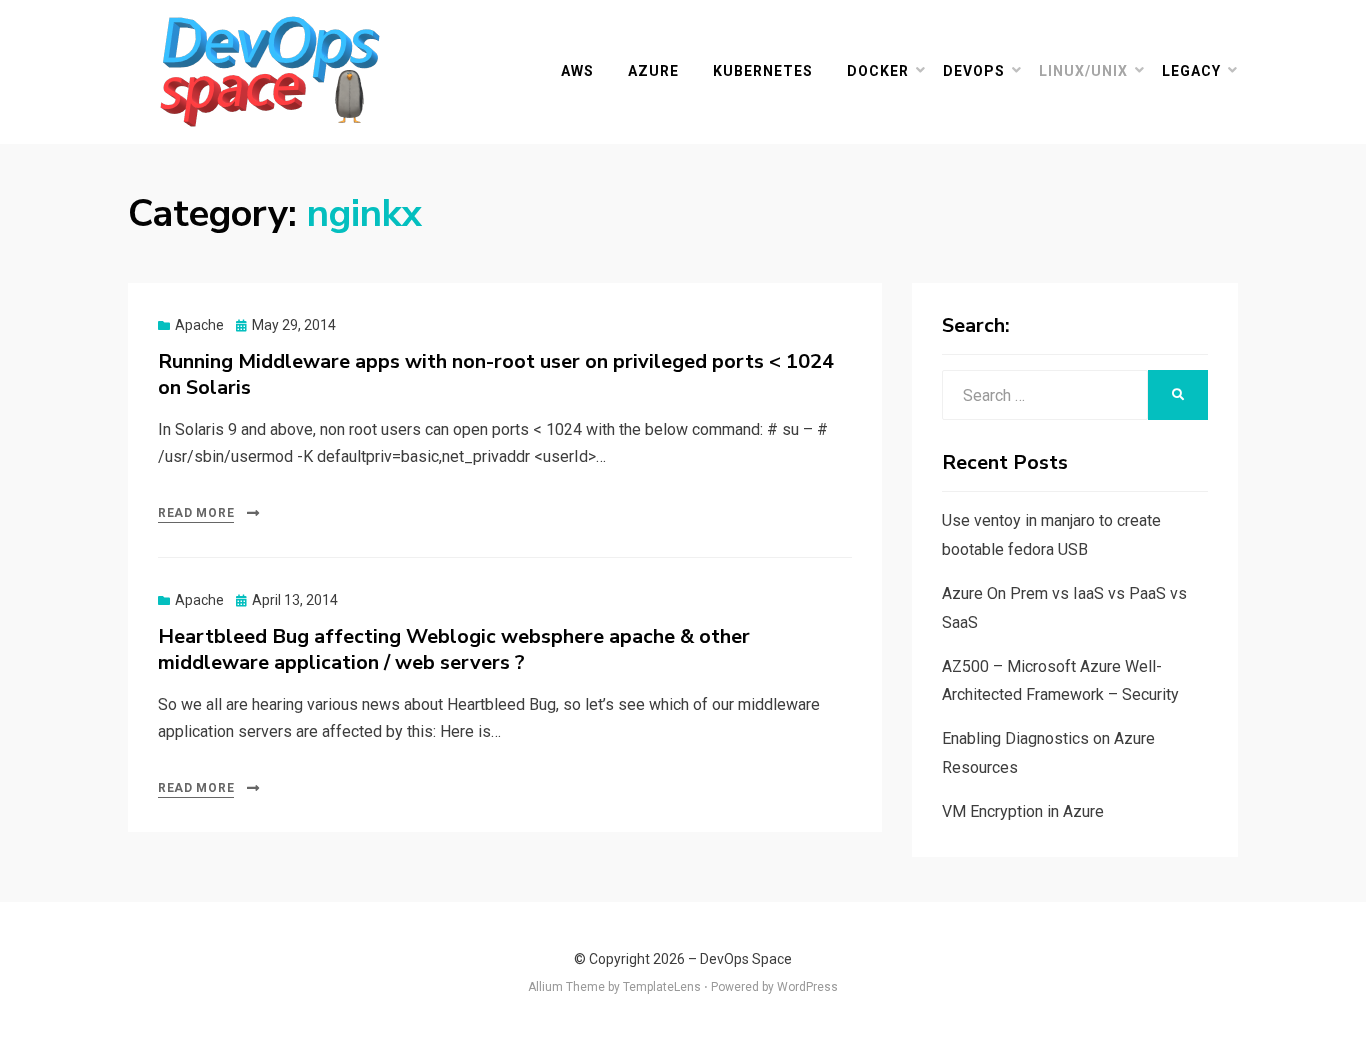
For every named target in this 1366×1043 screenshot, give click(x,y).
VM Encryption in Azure (1023, 811)
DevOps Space (746, 959)
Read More (196, 513)
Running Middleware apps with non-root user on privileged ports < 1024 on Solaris (496, 374)
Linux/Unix (1083, 71)
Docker (878, 71)
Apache (199, 325)
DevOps (974, 71)
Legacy (1191, 71)
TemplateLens (662, 987)
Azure (653, 71)
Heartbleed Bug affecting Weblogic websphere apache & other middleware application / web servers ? (454, 649)
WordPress (807, 987)
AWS (577, 71)
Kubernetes (763, 71)
